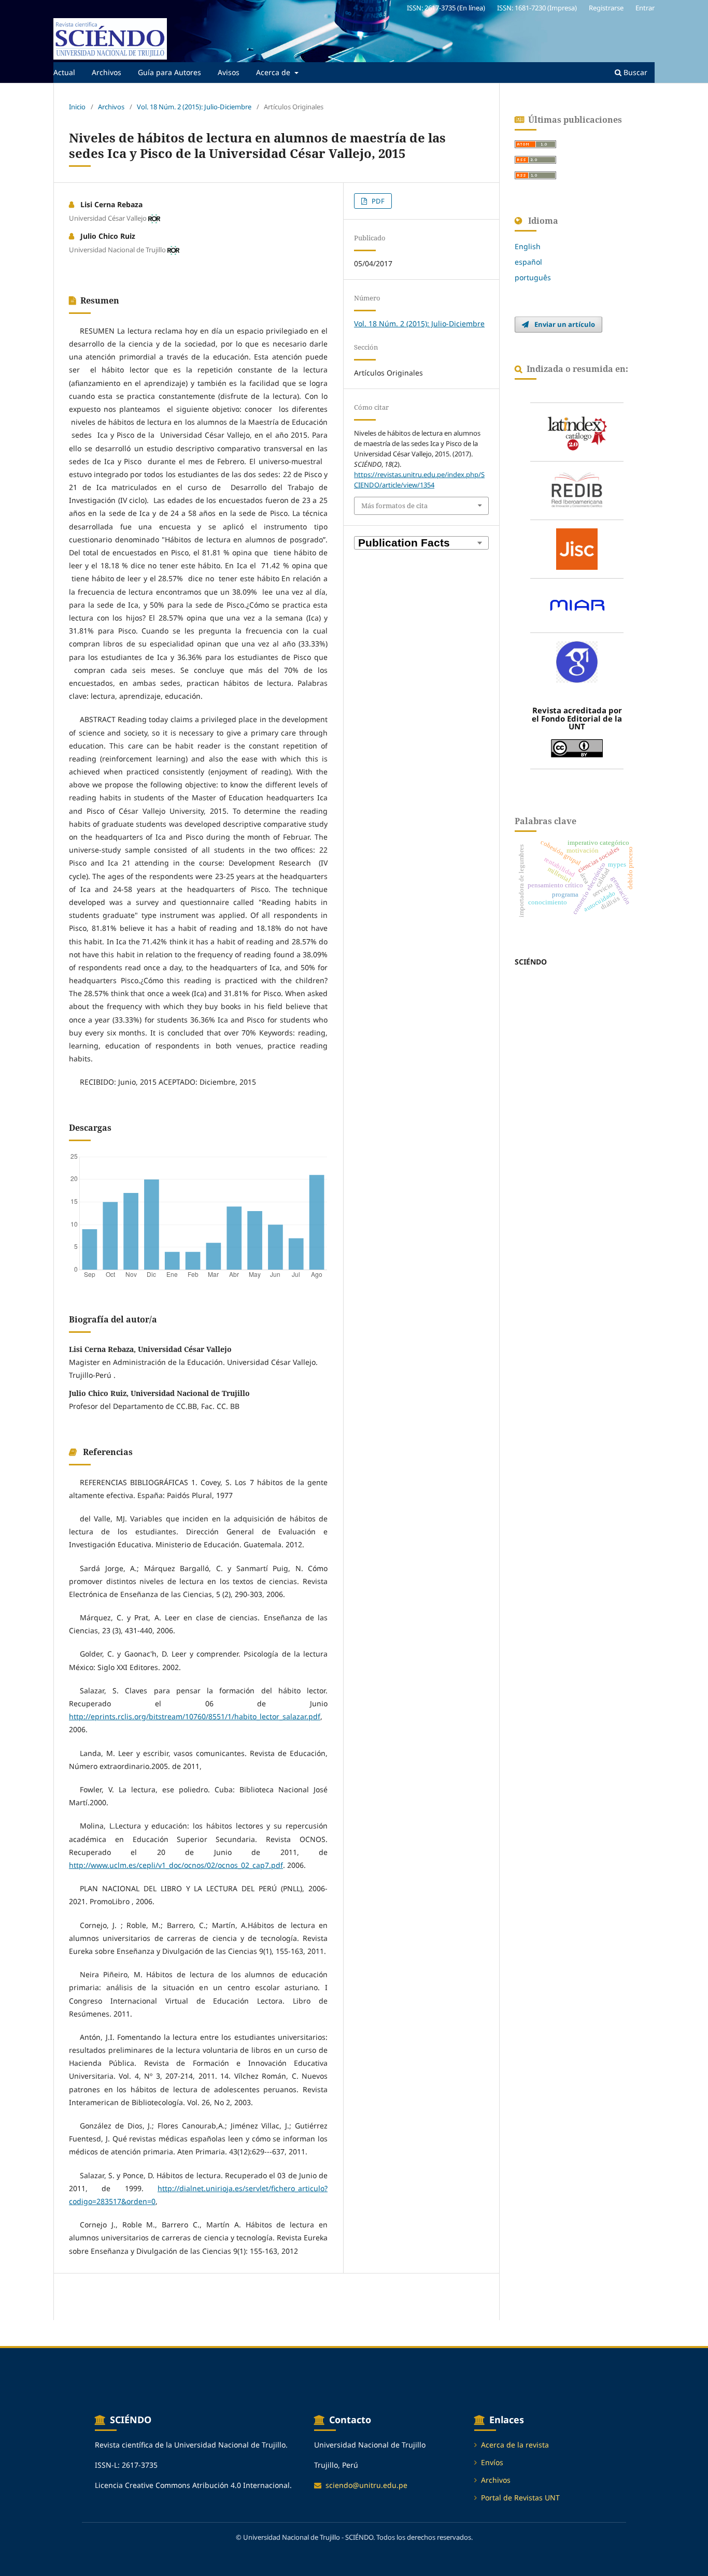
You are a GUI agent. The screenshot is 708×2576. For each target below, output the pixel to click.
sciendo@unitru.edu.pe (366, 2485)
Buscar (634, 72)
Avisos (229, 72)
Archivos (107, 72)
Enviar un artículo (564, 324)
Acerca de (274, 72)
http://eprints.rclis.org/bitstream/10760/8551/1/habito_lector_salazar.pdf (195, 1716)
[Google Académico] (577, 662)
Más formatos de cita (394, 506)
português (533, 277)
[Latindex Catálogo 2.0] (577, 432)
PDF (377, 201)
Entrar (645, 8)
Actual (64, 72)
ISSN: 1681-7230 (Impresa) (537, 8)
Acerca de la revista (515, 2445)
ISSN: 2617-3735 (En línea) (446, 8)
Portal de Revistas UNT (520, 2498)
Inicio (77, 107)
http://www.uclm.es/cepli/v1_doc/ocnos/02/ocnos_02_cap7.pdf (176, 1865)
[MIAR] (577, 606)
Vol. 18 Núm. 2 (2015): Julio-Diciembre (194, 107)
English (528, 246)
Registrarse (606, 8)
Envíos (492, 2462)
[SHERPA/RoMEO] (577, 549)
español (528, 262)
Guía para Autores (169, 72)
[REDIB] (577, 491)
